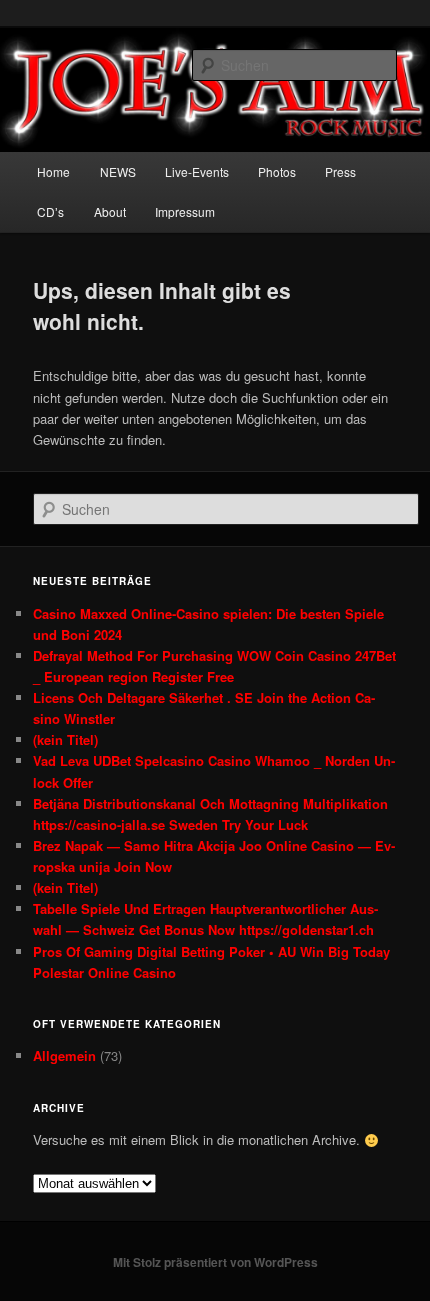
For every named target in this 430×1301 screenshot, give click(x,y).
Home (53, 171)
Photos (277, 171)
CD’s (50, 211)
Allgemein (64, 1055)
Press (340, 171)
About (110, 211)
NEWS (118, 171)
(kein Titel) (65, 739)
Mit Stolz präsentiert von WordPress (215, 1262)
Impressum (185, 211)
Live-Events (197, 171)
